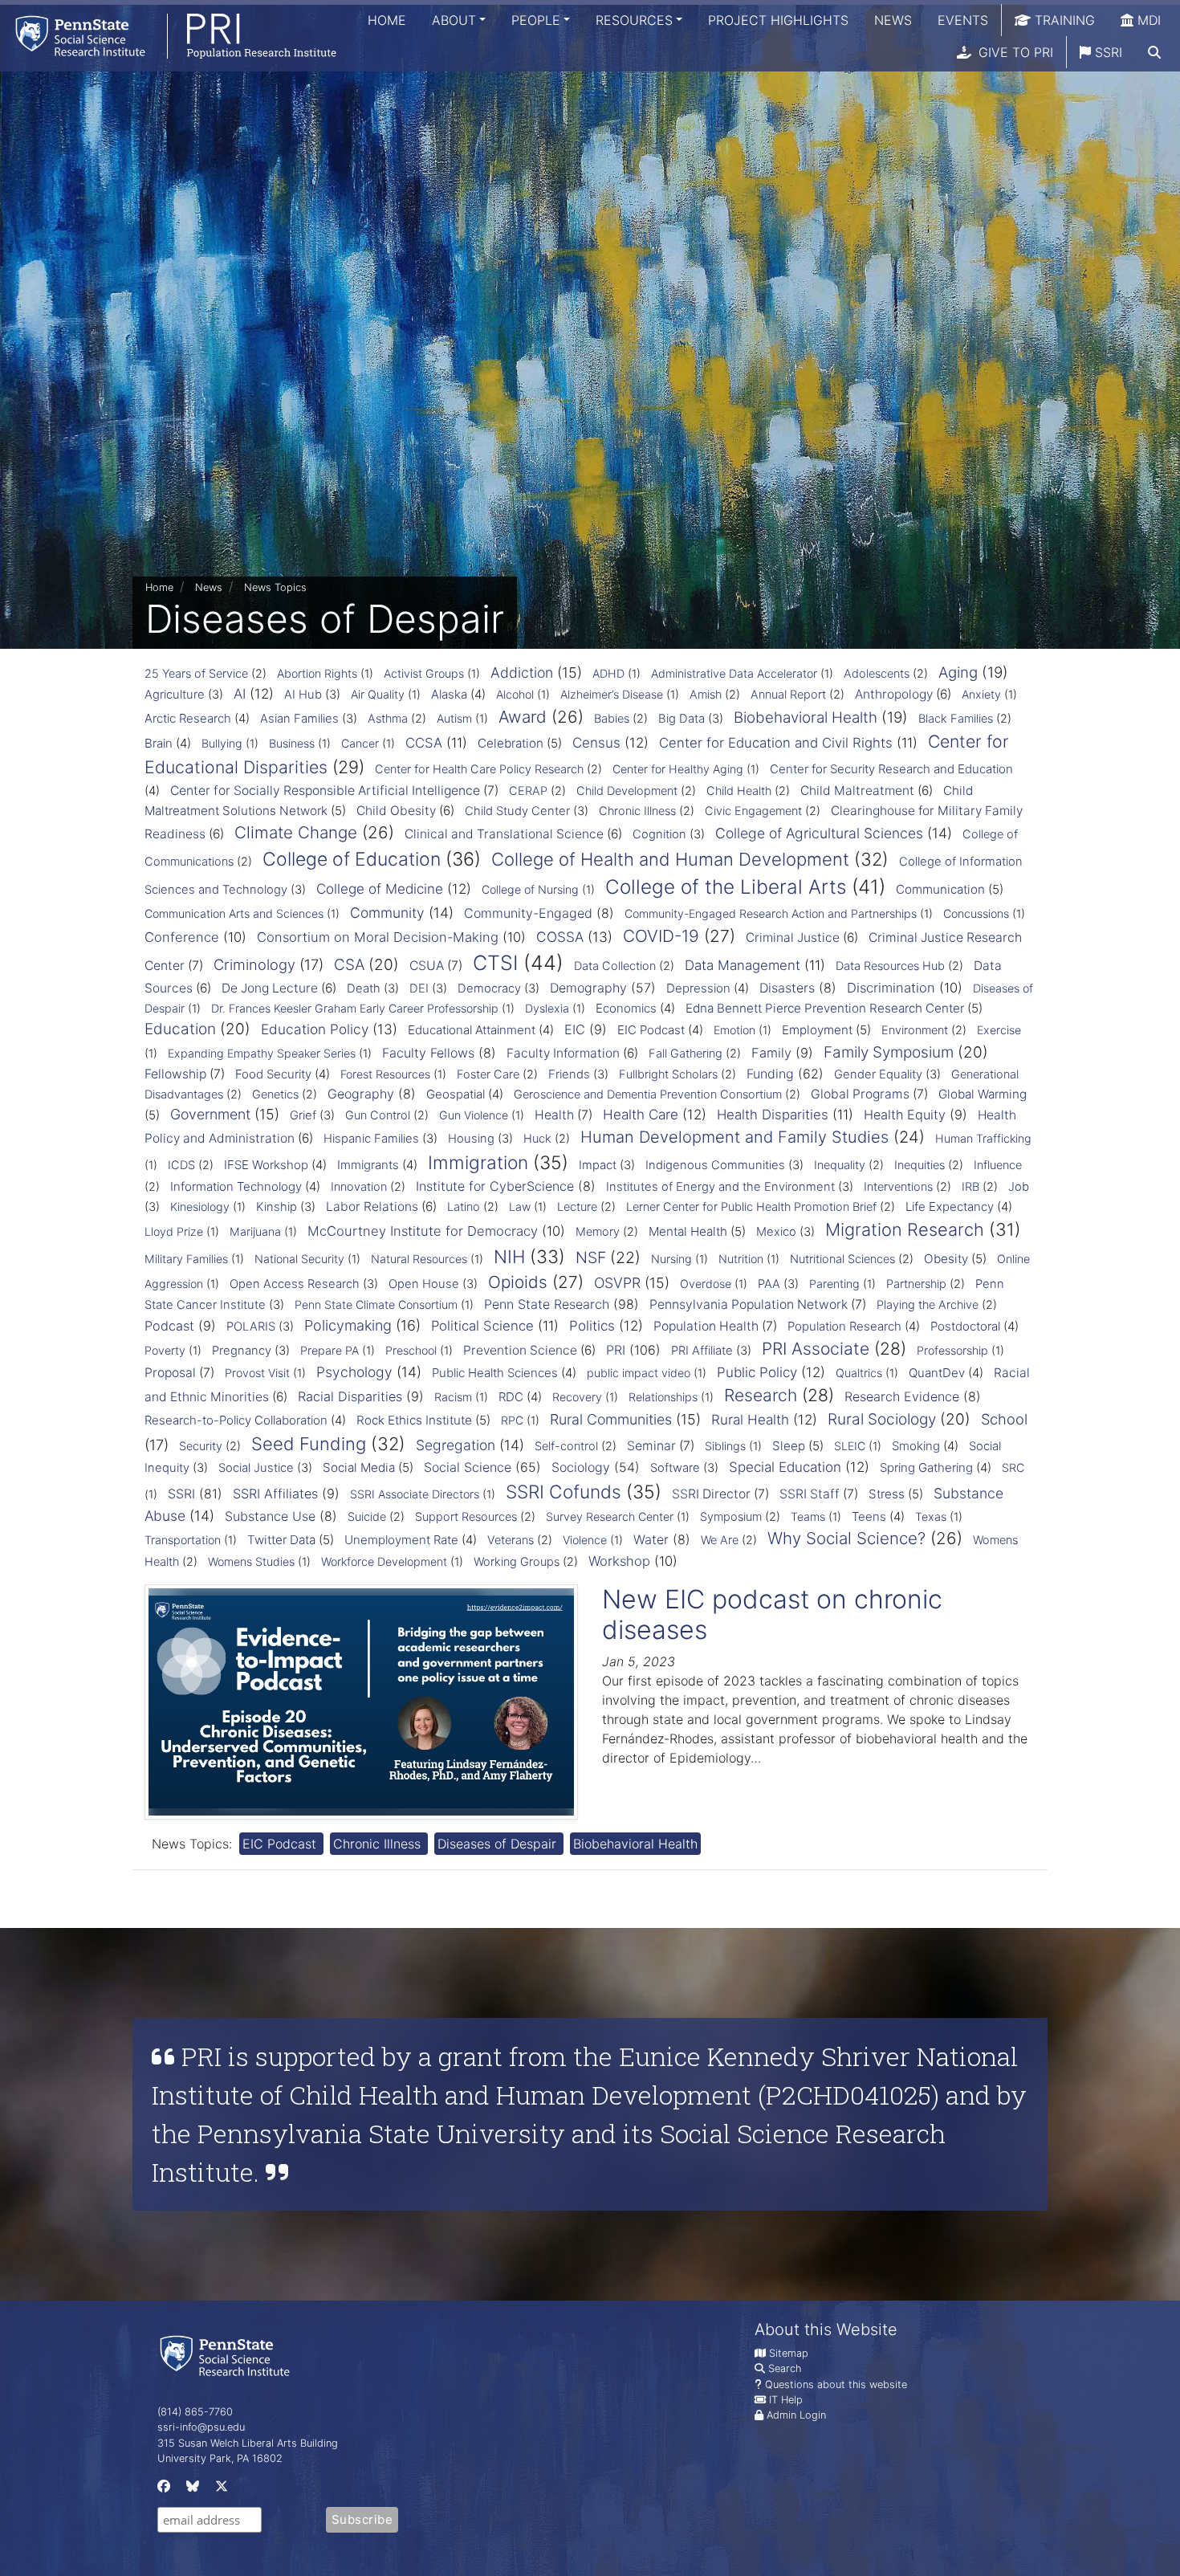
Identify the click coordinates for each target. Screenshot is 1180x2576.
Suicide (367, 1517)
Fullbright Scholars (668, 1074)
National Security (299, 1259)
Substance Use (270, 1516)
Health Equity (905, 1115)
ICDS (181, 1165)
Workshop (619, 1561)
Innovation (359, 1187)
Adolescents (877, 674)
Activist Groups (424, 673)
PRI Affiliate (702, 1351)
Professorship (952, 1350)
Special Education (785, 1467)
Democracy (489, 988)
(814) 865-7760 (195, 2412)
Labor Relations (372, 1206)
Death (364, 988)
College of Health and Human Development (670, 859)
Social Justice (256, 1468)
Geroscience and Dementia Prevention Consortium (648, 1094)
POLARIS (251, 1327)
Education (180, 1029)
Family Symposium (889, 1052)
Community (387, 913)
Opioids (518, 1282)
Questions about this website (836, 2384)
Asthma (388, 719)
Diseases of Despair (499, 1844)
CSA (349, 965)
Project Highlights (778, 20)
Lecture (577, 1207)
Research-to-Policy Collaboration (236, 1420)
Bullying (222, 743)
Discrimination (891, 988)
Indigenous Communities (715, 1165)
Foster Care (488, 1074)
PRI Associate (816, 1349)
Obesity (946, 1259)
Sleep (789, 1446)
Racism (453, 1397)
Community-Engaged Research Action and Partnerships (771, 913)
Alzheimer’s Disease (612, 694)
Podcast (169, 1326)
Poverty (165, 1350)
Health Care (641, 1115)
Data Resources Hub (890, 966)
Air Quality (378, 694)
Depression (698, 988)
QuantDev (937, 1373)
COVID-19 (661, 936)
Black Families (956, 719)
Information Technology (236, 1186)
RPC (512, 1420)
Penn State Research (547, 1304)
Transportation (183, 1540)
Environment (915, 1030)
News (893, 20)
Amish (706, 695)
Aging (958, 673)
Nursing (671, 1259)
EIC (575, 1029)
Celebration (511, 743)
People (536, 20)
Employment (817, 1030)
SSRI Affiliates (275, 1494)
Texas (931, 1516)
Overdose (706, 1284)
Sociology (581, 1467)
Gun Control (378, 1115)
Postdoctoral (965, 1326)
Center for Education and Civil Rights (776, 743)
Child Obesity (396, 811)
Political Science (482, 1326)
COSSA (560, 937)
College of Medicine (380, 889)
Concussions (976, 913)
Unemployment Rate (401, 1540)
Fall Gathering (686, 1054)
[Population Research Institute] (168, 36)
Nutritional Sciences (842, 1259)
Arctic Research (188, 718)
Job (1019, 1187)
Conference (182, 937)
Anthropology (894, 694)
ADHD (608, 673)
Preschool (411, 1350)
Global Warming (983, 1094)
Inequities (920, 1165)
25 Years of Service (196, 674)
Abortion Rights (317, 673)
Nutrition (741, 1259)
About (454, 20)
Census (596, 743)
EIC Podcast (651, 1030)
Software (675, 1468)
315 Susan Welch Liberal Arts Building (248, 2443)
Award (523, 717)
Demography (588, 988)
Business (292, 743)
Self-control (566, 1446)
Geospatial (456, 1094)
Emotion (734, 1030)
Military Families (186, 1259)
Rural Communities (611, 1419)
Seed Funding (309, 1444)
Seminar (651, 1446)
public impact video (639, 1373)
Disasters (787, 988)
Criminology (254, 964)
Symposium (731, 1517)
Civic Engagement (753, 811)
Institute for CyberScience (495, 1186)
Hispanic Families (371, 1139)
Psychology (354, 1372)
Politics (592, 1326)
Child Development (627, 791)
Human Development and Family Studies (734, 1137)
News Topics (275, 587)
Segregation (456, 1445)
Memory (598, 1232)
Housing (471, 1139)
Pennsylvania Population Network (749, 1304)
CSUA (427, 966)
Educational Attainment (472, 1030)
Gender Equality (878, 1074)
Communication (940, 889)
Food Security (273, 1074)
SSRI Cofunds (564, 1492)
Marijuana (255, 1231)
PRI (616, 1350)
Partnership (916, 1284)
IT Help (786, 2400)
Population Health (706, 1326)
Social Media (359, 1467)
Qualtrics (859, 1373)
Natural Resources (419, 1259)
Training (1063, 20)
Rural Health (750, 1420)
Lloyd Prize (174, 1231)
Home (387, 20)
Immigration (478, 1162)
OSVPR (617, 1283)
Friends (569, 1074)
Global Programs (860, 1094)
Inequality (840, 1165)
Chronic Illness (637, 811)
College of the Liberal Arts (726, 887)
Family (771, 1053)
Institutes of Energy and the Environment (720, 1187)
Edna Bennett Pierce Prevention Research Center (825, 1008)
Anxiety (981, 694)
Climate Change (296, 832)
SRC (1013, 1467)
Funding (770, 1074)
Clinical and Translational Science (504, 834)
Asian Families (299, 719)
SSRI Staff (810, 1494)
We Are (720, 1540)
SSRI (1107, 52)
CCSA (424, 743)
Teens (869, 1516)
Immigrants (368, 1165)
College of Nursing (530, 889)
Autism (454, 718)
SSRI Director (711, 1494)
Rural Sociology (882, 1419)
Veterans (511, 1540)
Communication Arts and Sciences (234, 913)
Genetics (275, 1094)
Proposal (170, 1373)
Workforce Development (384, 1561)
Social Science (468, 1467)
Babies (612, 719)
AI (240, 694)
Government (210, 1114)
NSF (591, 1257)
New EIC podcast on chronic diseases (772, 1614)
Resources (634, 20)
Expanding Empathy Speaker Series (262, 1053)
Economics (626, 1008)
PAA (769, 1284)
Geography (361, 1094)
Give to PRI (1014, 52)
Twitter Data (281, 1540)
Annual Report (788, 695)
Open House (424, 1284)
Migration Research (905, 1229)
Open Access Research (295, 1284)
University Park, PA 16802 (220, 2458)
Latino (464, 1207)
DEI (419, 988)
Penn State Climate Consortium (376, 1304)
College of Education (352, 859)
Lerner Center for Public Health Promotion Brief (751, 1207)
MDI (1147, 20)
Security (201, 1446)
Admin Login (796, 2415)
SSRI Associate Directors (415, 1494)
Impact (598, 1165)
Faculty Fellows (428, 1053)
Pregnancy (242, 1351)
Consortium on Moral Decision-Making (378, 937)
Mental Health (688, 1231)
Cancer (360, 743)
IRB (970, 1187)
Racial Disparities (350, 1396)
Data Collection (615, 966)
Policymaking (348, 1325)
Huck (537, 1139)
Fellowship (175, 1074)
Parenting (834, 1284)
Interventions (898, 1187)
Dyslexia (547, 1008)
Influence (998, 1165)
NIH (509, 1256)
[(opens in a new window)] (162, 2490)
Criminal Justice (793, 937)
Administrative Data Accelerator (734, 673)
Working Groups (517, 1562)
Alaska (449, 694)
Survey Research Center (610, 1516)
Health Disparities (773, 1115)
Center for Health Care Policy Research (479, 769)
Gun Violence (474, 1115)
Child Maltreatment (857, 791)
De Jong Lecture (270, 988)
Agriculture (175, 695)
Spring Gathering (926, 1467)
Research (761, 1395)
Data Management (743, 965)
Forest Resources (385, 1074)
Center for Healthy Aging (678, 769)
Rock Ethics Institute (414, 1420)
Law (520, 1206)
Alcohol (515, 694)
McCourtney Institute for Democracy (423, 1231)
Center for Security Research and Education (891, 769)
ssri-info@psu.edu (201, 2427)
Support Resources (466, 1517)
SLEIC (850, 1446)
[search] (1154, 52)
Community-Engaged (528, 913)
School (1004, 1419)
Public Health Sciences (495, 1373)
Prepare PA (330, 1350)
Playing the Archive (928, 1305)
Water (651, 1539)
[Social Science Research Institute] (228, 2355)
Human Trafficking (983, 1138)
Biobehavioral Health (806, 717)
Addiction (522, 673)
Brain (159, 743)
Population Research (844, 1326)
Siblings (725, 1446)
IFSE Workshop (266, 1165)
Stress (887, 1494)
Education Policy (315, 1029)
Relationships (663, 1397)
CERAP (528, 791)
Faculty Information (563, 1053)
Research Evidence (902, 1396)
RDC (511, 1397)
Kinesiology (200, 1206)
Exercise (999, 1030)
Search (785, 2368)
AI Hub (303, 695)
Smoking (916, 1446)
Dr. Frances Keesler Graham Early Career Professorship (355, 1008)
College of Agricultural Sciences (819, 833)
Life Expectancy (950, 1206)
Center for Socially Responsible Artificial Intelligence (325, 791)
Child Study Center (517, 811)
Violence (585, 1540)
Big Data (682, 719)
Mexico (776, 1232)
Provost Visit (257, 1373)
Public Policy (757, 1372)
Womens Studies (251, 1561)
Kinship (277, 1207)
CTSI (495, 963)
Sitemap (789, 2353)
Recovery (577, 1397)
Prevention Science (520, 1350)
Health (554, 1115)
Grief (303, 1115)
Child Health (739, 791)
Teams (808, 1516)
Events (963, 20)
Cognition (659, 834)
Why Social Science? (846, 1538)
